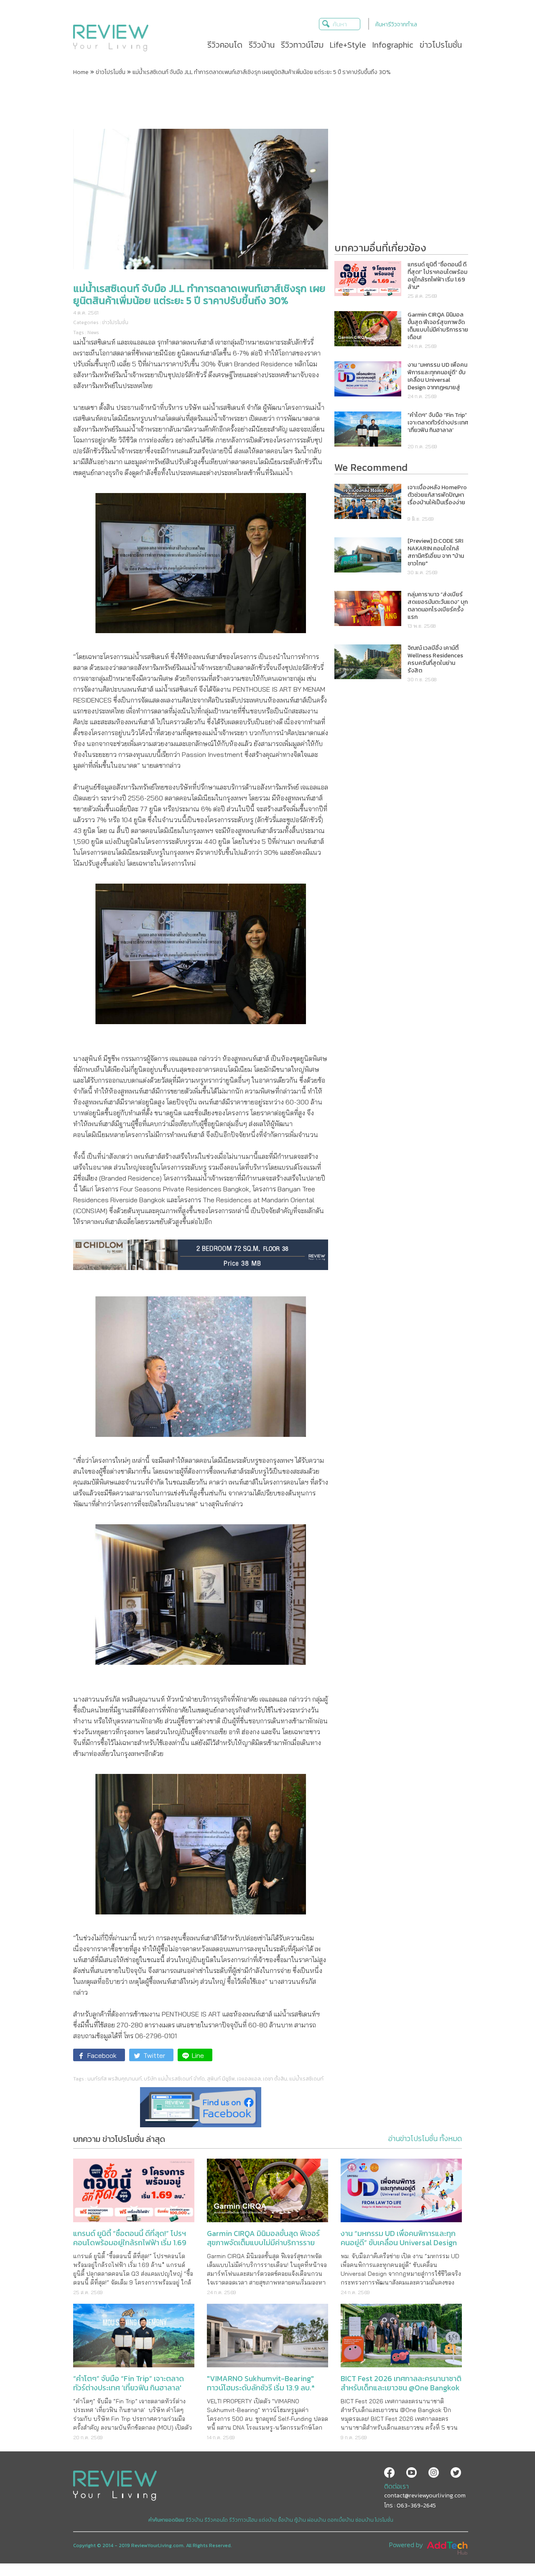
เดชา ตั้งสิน (275, 2079)
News (93, 332)
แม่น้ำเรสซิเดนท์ (306, 2079)
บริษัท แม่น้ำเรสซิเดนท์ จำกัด (174, 2079)
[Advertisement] (267, 102)
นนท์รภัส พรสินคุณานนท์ (115, 2079)
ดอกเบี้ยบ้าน (341, 2520)
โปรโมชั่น (384, 2520)
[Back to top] (508, 2549)
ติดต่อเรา (396, 2486)
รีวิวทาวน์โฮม (243, 2520)
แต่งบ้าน (268, 2520)
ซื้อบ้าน (285, 2520)
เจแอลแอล (249, 2079)
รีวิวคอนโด (216, 2520)
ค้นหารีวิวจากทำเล (396, 24)
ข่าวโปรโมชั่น (111, 72)
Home (81, 72)
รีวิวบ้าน (194, 2520)
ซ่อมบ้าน (364, 2520)
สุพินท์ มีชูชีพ (221, 2079)
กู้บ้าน (300, 2520)
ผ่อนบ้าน (317, 2520)
